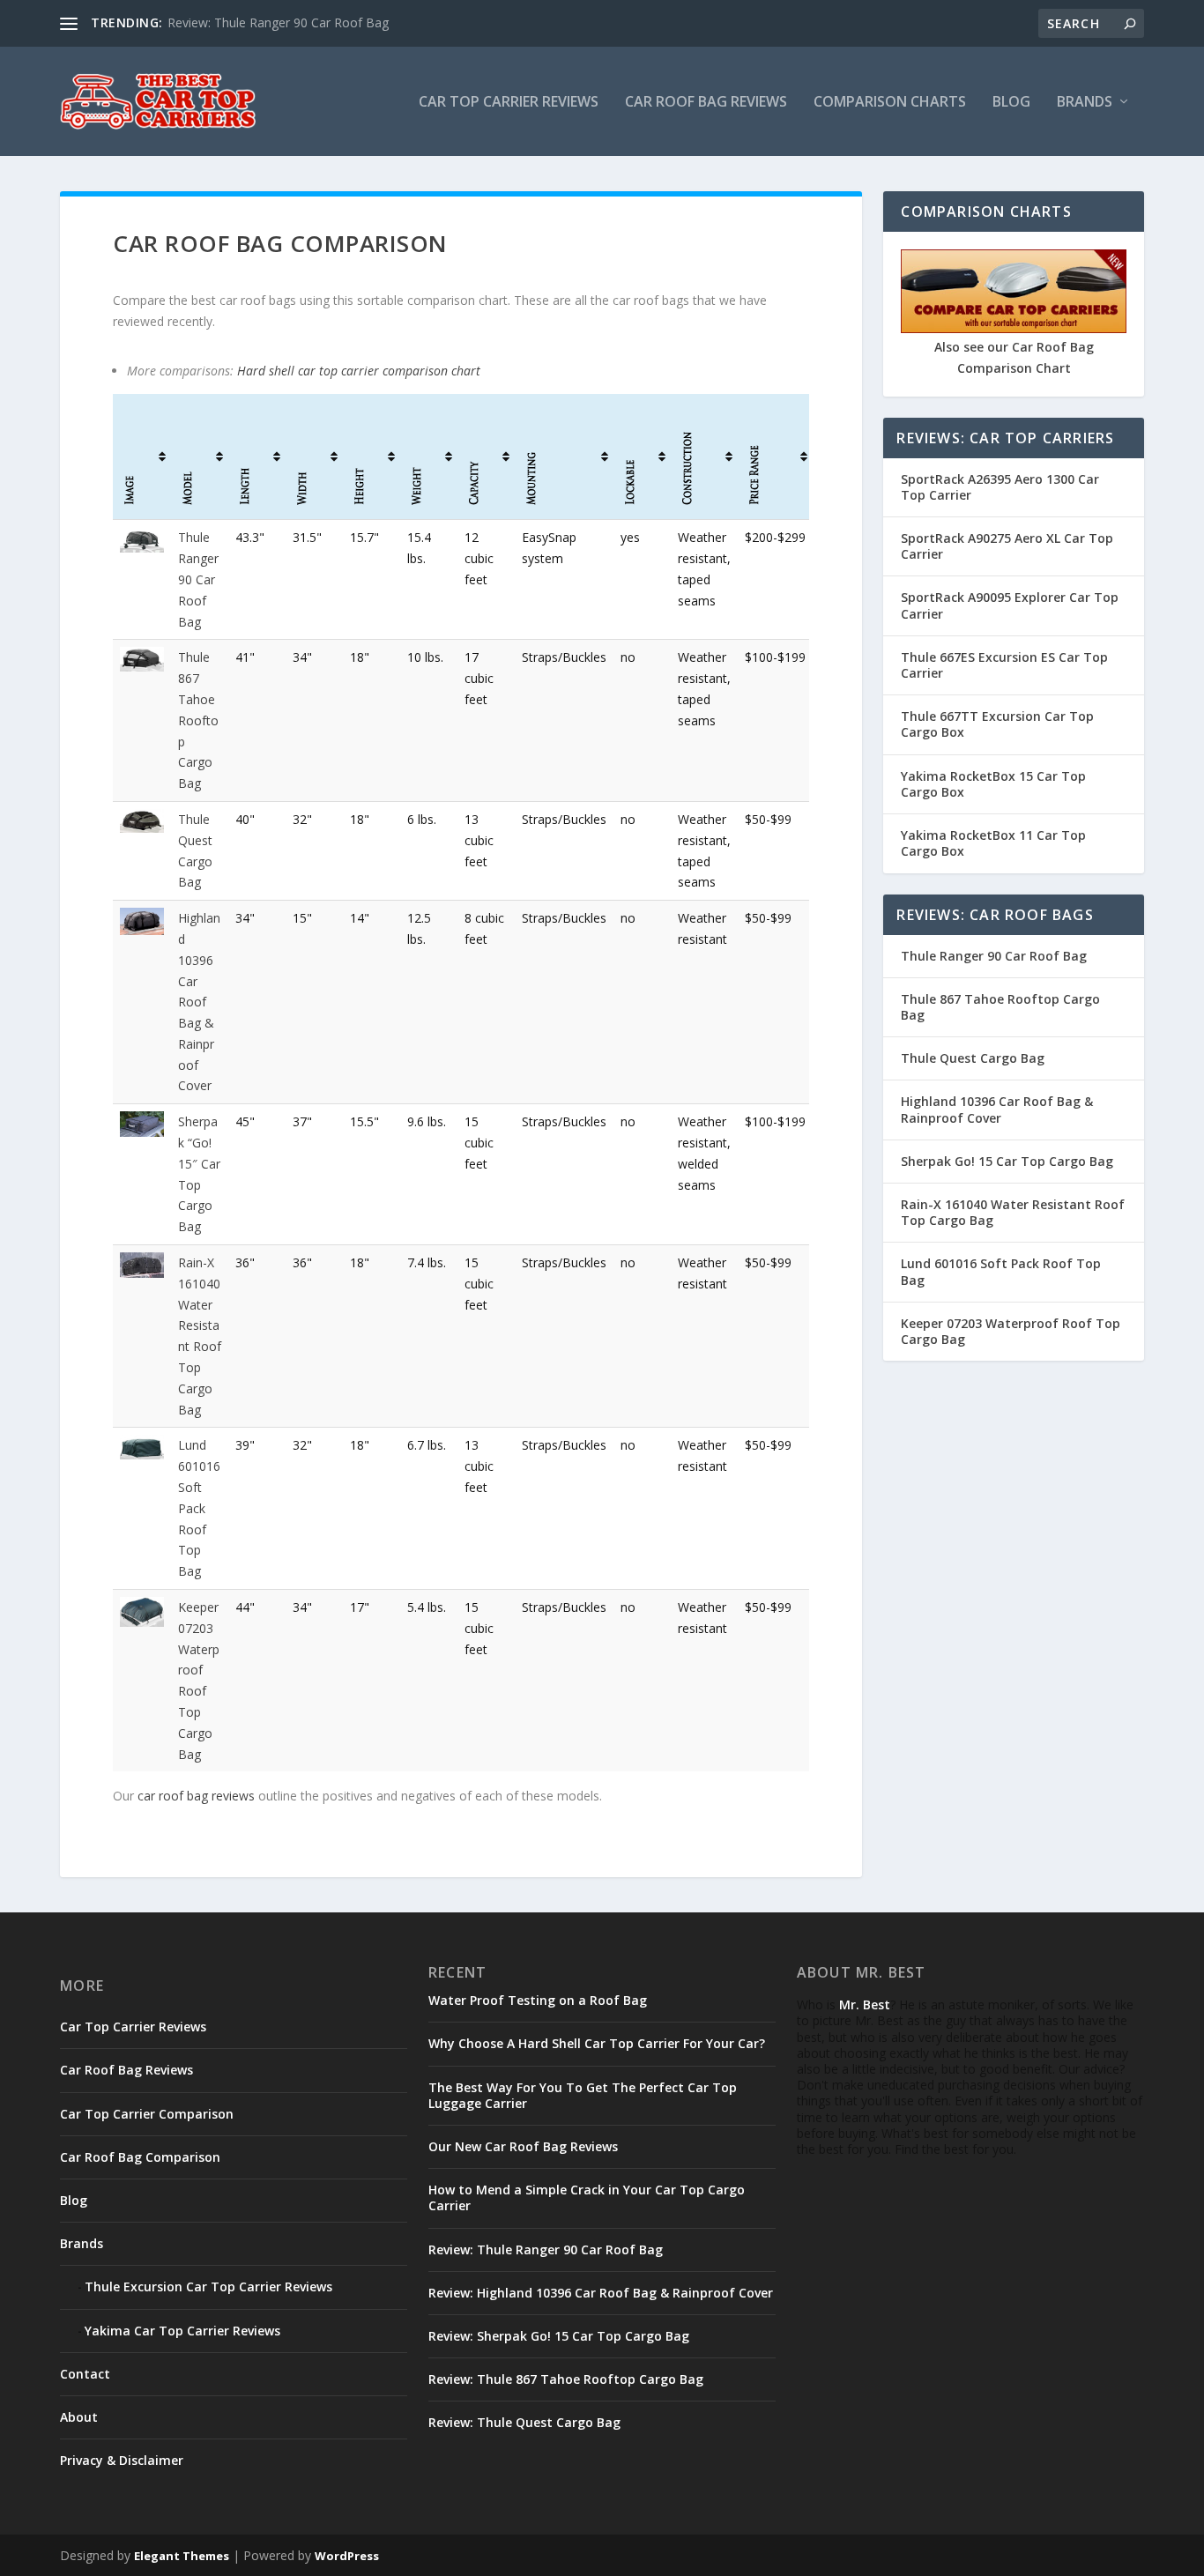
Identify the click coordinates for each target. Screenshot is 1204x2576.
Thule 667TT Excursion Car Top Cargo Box (997, 724)
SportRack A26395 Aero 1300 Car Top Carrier (1000, 487)
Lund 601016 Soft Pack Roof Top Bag (1001, 1271)
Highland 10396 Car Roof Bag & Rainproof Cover (997, 1109)
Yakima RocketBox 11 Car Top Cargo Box (993, 843)
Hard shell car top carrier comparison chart (359, 371)
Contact (85, 2374)
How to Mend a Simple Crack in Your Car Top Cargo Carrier (587, 2197)
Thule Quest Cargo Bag (973, 1058)
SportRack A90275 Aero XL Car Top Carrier (1007, 546)
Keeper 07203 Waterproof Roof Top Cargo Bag (1011, 1331)
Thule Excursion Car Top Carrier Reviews (208, 2286)
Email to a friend (88, 339)
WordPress (347, 2556)
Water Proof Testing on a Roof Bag (538, 2000)
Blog (1011, 103)
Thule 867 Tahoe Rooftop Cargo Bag (1000, 1007)
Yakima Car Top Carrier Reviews (182, 2331)
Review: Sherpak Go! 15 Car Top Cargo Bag (559, 2336)
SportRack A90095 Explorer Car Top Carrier (1010, 605)
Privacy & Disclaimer (122, 2460)
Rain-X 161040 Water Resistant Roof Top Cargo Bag (1013, 1212)
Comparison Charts (890, 103)
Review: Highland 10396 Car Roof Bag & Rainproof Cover (601, 2293)
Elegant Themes (182, 2556)
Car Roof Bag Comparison (140, 2157)
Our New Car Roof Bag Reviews (523, 2146)
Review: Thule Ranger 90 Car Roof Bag (278, 22)
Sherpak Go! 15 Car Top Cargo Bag (1007, 1161)
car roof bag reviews (196, 1796)
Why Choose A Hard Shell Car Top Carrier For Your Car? (597, 2043)
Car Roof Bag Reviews (706, 103)
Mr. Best (865, 2004)
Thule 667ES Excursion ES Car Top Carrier (1004, 665)
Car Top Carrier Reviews (509, 103)
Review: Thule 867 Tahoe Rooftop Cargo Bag (566, 2379)
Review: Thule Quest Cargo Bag (524, 2422)
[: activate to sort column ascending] (142, 457)
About (79, 2417)
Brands (1085, 103)
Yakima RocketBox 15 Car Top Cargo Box (993, 784)
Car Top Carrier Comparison (147, 2114)
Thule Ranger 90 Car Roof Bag (994, 956)
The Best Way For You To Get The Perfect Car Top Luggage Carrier (583, 2095)
